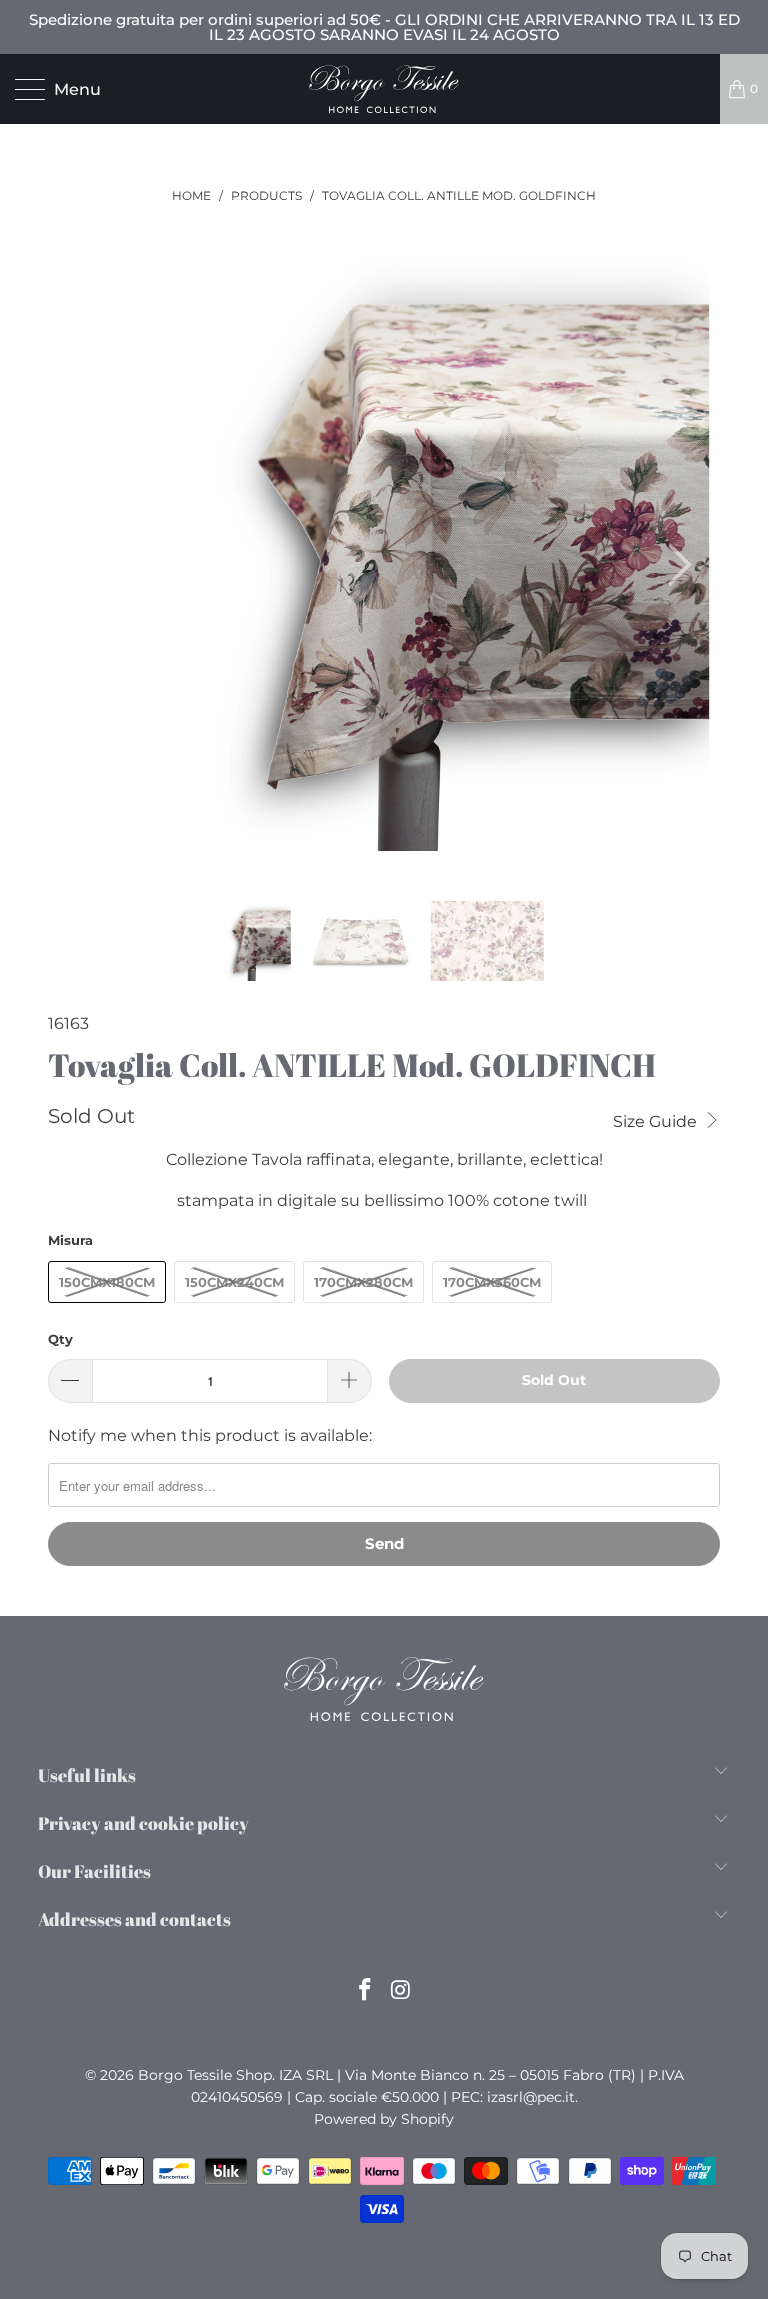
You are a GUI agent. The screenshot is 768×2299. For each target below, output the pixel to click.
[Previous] (74, 565)
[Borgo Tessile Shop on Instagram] (401, 1991)
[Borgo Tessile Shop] (384, 89)
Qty (60, 1339)
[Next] (674, 565)
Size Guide (657, 1121)
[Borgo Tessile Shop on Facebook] (365, 1991)
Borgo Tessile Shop (205, 2075)
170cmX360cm (492, 1282)
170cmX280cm (363, 1282)
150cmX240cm (234, 1282)
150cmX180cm (107, 1282)
